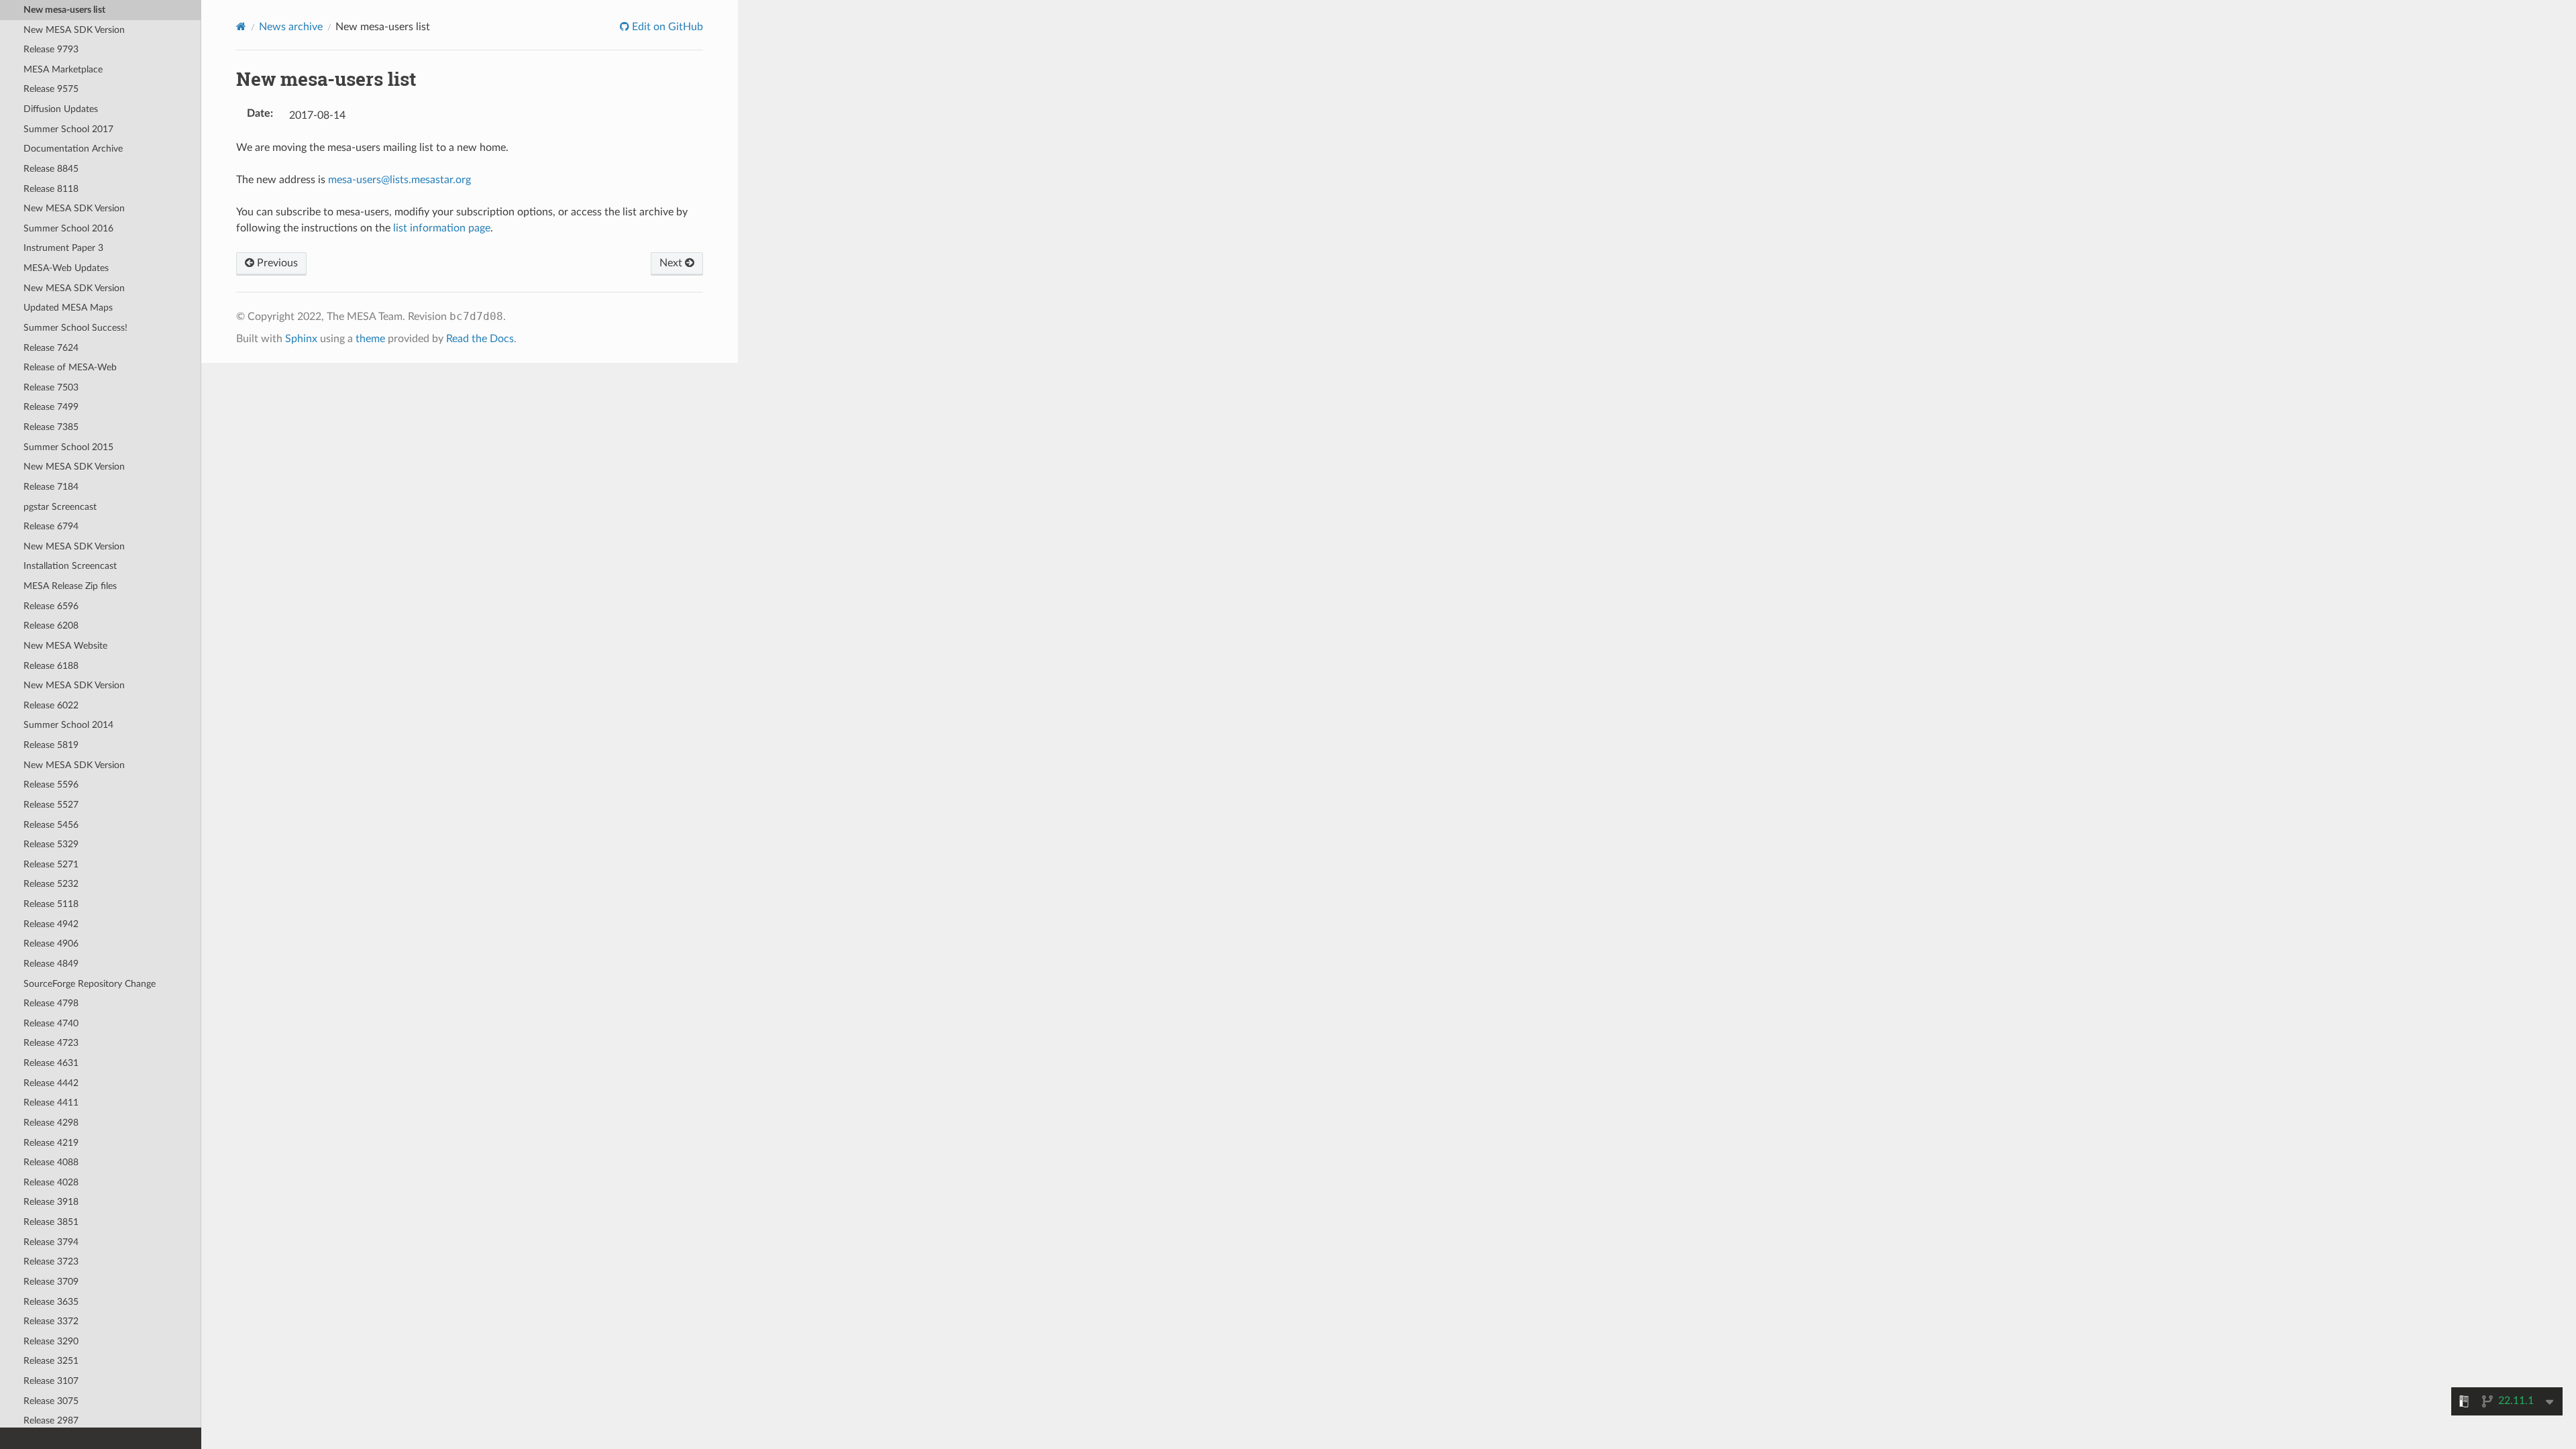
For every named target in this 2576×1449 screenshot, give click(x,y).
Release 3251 (51, 1361)
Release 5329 (51, 844)
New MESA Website (65, 646)
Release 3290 (51, 1341)
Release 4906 (51, 944)
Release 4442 (51, 1083)
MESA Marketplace (63, 69)
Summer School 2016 (68, 228)
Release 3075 (51, 1401)
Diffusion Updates (61, 109)
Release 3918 (51, 1202)
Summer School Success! (75, 328)
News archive (291, 27)
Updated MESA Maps (68, 308)
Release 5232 (51, 884)
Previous (276, 263)
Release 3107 (51, 1381)
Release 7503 (51, 387)
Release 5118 (51, 904)
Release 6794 (51, 526)
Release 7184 (51, 487)
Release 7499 (51, 407)
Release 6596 (51, 606)
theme (370, 339)
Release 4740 (51, 1023)
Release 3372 (51, 1321)
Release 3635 (51, 1302)
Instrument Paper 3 (63, 248)
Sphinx (301, 339)
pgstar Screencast (60, 507)
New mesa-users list (64, 10)
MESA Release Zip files (70, 586)
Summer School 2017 (68, 129)
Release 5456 (51, 825)
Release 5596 (51, 785)
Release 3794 (51, 1242)
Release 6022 (51, 705)
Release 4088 (51, 1162)
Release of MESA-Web (70, 367)
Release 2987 (51, 1420)
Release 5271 (51, 864)
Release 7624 (51, 348)
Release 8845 (51, 169)
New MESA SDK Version (74, 30)
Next (672, 263)
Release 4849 (51, 964)
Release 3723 (51, 1262)
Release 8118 (51, 189)
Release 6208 (51, 626)
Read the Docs (480, 339)
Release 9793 (51, 49)
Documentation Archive (73, 149)
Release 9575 (51, 89)
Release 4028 (51, 1182)
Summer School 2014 (68, 725)
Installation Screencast (70, 566)
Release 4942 (51, 924)
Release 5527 (51, 805)
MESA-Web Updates (66, 268)
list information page (442, 228)
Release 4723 (51, 1043)
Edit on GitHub (666, 27)
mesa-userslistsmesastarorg (399, 180)
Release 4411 (51, 1103)
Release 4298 (51, 1123)
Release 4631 (51, 1063)
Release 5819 (51, 745)
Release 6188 (51, 666)
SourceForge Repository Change (90, 984)
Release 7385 (51, 427)
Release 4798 (51, 1003)
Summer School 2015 (68, 447)
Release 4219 (51, 1143)
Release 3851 (51, 1222)
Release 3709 (51, 1282)
